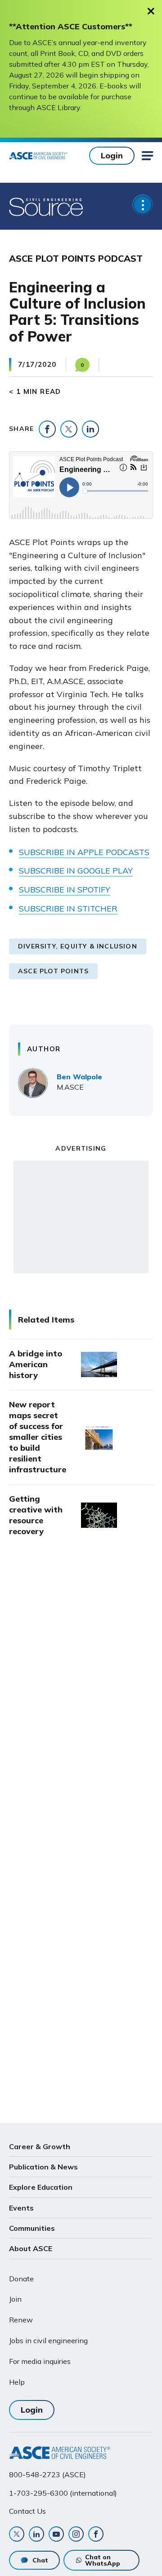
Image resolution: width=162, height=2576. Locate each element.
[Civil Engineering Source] (47, 206)
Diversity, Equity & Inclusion (78, 946)
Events (21, 2208)
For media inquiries (40, 2361)
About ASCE (31, 2248)
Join (15, 2299)
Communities (32, 2228)
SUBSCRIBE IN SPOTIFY (65, 890)
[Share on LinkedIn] (90, 429)
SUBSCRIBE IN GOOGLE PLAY (76, 871)
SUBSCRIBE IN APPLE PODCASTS (84, 852)
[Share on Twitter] (69, 429)
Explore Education (41, 2187)
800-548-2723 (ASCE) (47, 2474)
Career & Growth (40, 2146)
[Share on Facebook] (47, 429)
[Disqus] (81, 1695)
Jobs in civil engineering (48, 2340)
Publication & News (43, 2167)
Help (17, 2382)
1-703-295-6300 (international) (63, 2493)
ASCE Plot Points (53, 971)
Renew (21, 2320)
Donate (21, 2279)
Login (112, 155)
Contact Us (27, 2511)
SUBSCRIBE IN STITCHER (68, 909)
